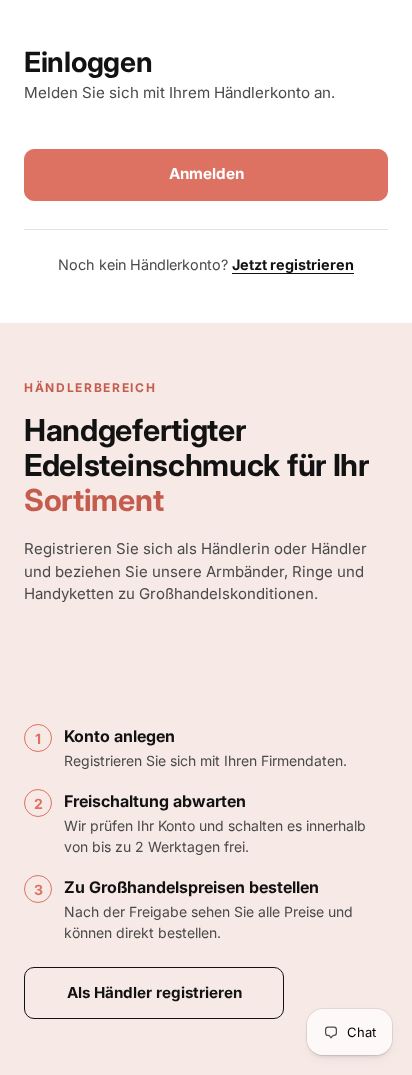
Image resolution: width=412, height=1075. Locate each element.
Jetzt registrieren (293, 264)
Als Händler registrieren (154, 992)
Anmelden (206, 173)
